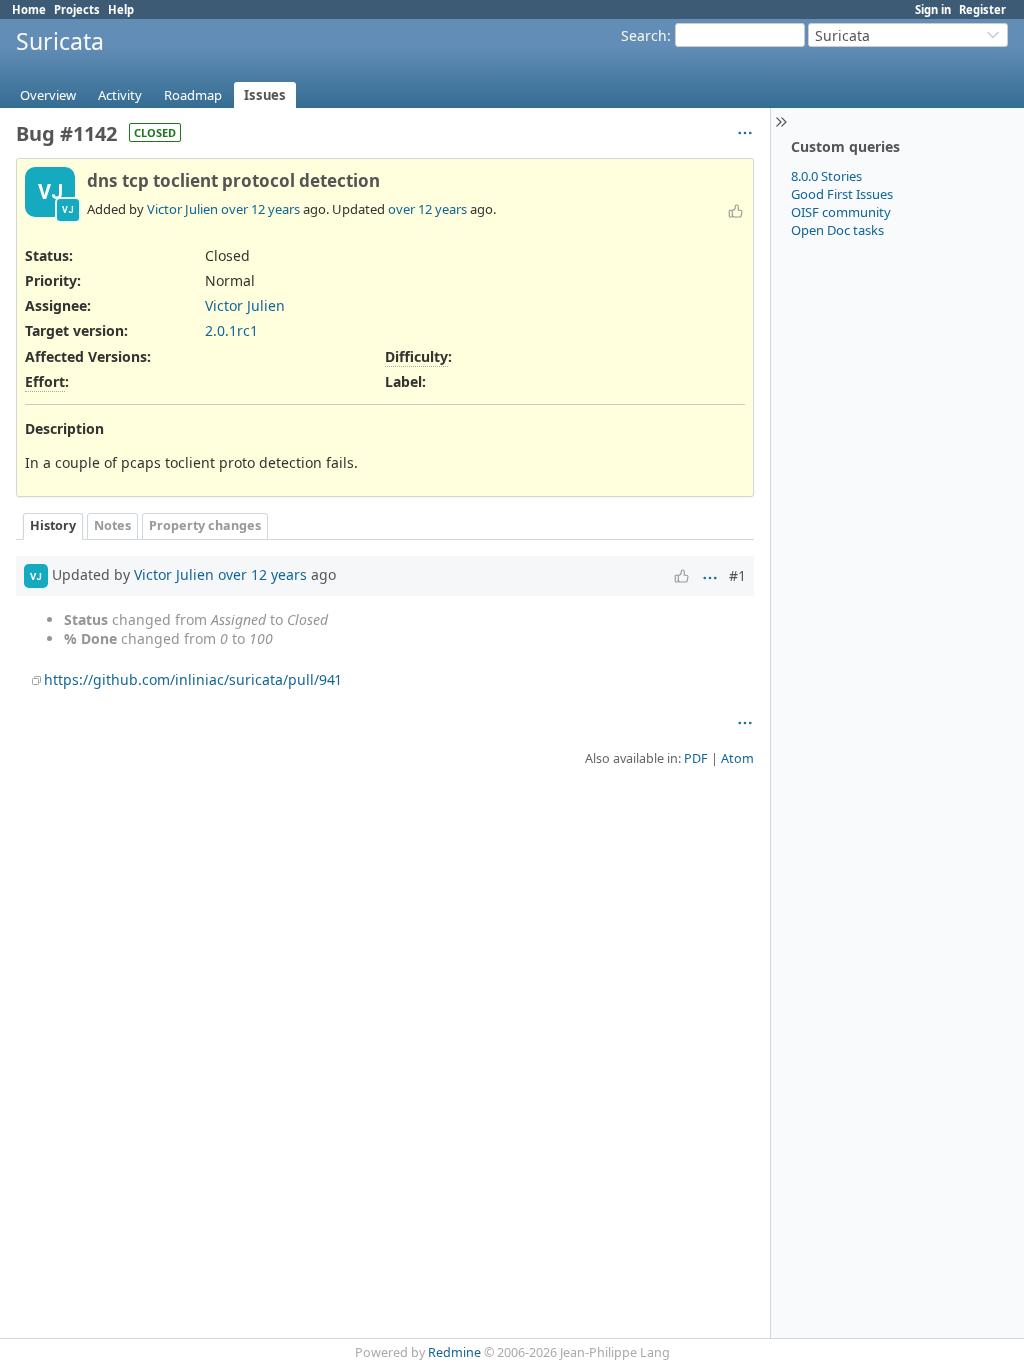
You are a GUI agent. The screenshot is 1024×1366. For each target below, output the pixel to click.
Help (121, 9)
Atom (737, 758)
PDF (696, 758)
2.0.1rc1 (231, 330)
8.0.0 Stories (826, 176)
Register (982, 9)
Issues (265, 95)
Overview (48, 95)
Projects (77, 9)
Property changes (205, 525)
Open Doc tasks (837, 230)
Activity (120, 95)
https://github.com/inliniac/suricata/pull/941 (192, 679)
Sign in (933, 9)
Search (644, 35)
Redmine (454, 1352)
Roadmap (193, 95)
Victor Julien (182, 209)
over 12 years (260, 209)
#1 (737, 575)
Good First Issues (842, 194)
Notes (112, 525)
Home (29, 9)
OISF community (841, 212)
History (53, 525)
